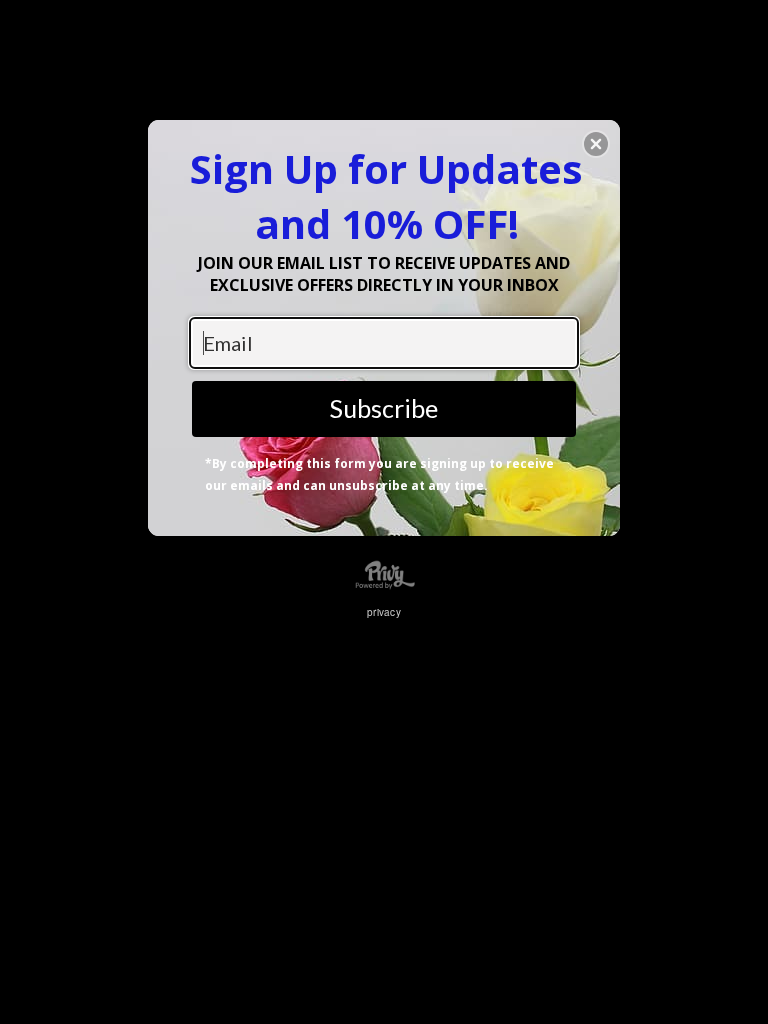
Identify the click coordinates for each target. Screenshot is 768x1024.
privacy (384, 612)
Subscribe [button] (384, 408)
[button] (596, 144)
